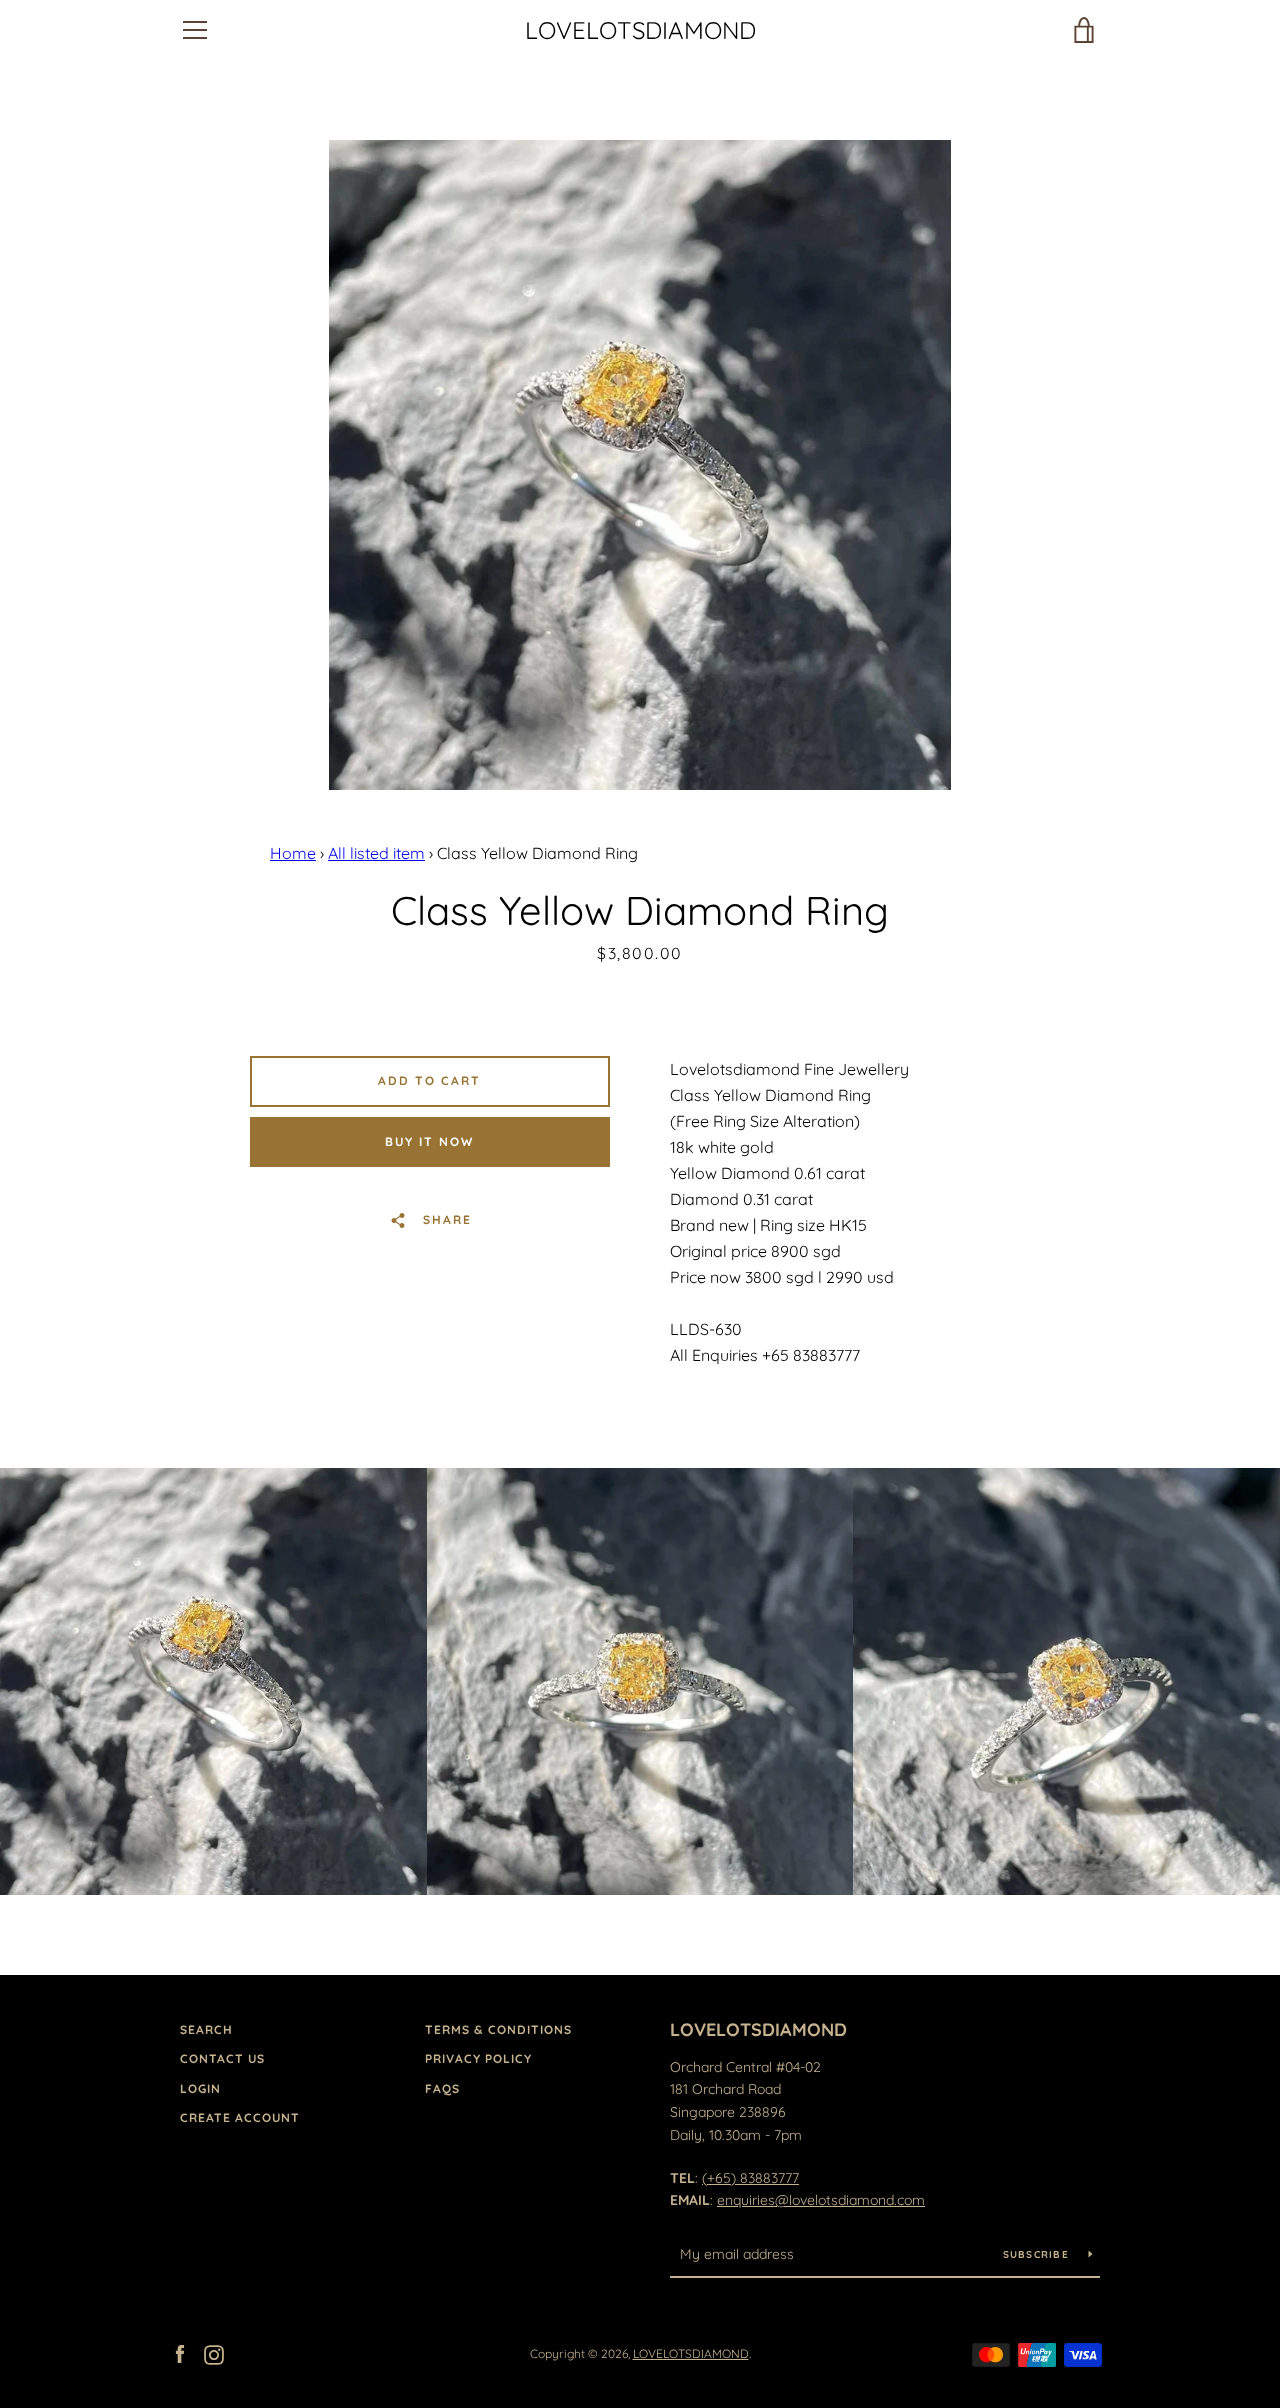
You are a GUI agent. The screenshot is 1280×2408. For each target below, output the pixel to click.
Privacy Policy (478, 2058)
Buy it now (429, 1141)
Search (206, 2029)
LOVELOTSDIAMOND (640, 30)
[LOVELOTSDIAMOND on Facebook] (180, 2353)
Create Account (240, 2117)
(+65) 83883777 (750, 2178)
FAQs (442, 2088)
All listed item (376, 853)
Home (293, 853)
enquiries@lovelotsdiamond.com (821, 2200)
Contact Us (222, 2058)
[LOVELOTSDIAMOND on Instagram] (214, 2353)
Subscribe (1038, 2254)
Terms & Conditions (498, 2029)
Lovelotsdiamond (758, 2029)
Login (200, 2088)
